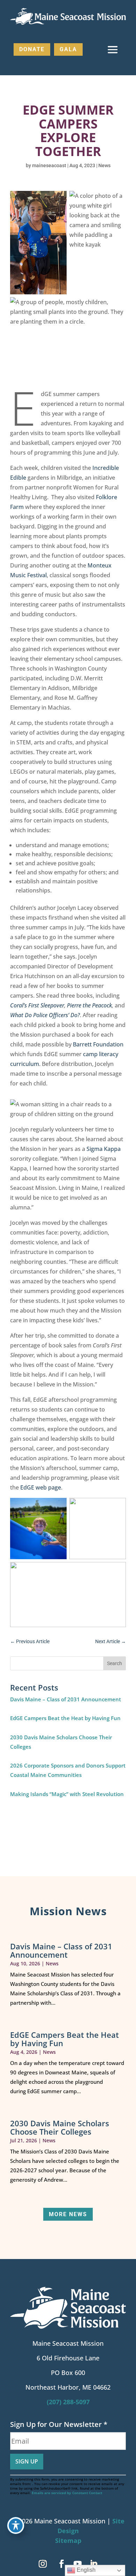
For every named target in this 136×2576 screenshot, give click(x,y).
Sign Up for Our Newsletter (59, 2424)
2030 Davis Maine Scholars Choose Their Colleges (60, 2127)
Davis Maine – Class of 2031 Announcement (66, 1699)
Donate (32, 49)
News (104, 165)
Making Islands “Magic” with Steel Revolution (67, 1794)
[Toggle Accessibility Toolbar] (16, 2525)
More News (68, 2214)
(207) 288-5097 (68, 2402)
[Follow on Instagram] (43, 2564)
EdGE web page (41, 1487)
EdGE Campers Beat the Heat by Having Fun (65, 1718)
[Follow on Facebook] (61, 2564)
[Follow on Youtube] (77, 2564)
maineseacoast (49, 165)
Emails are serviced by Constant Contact (67, 2493)
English (85, 2570)
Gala (68, 49)
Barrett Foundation (98, 1044)
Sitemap (68, 2540)
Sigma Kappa (104, 1149)
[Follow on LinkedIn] (93, 2564)
